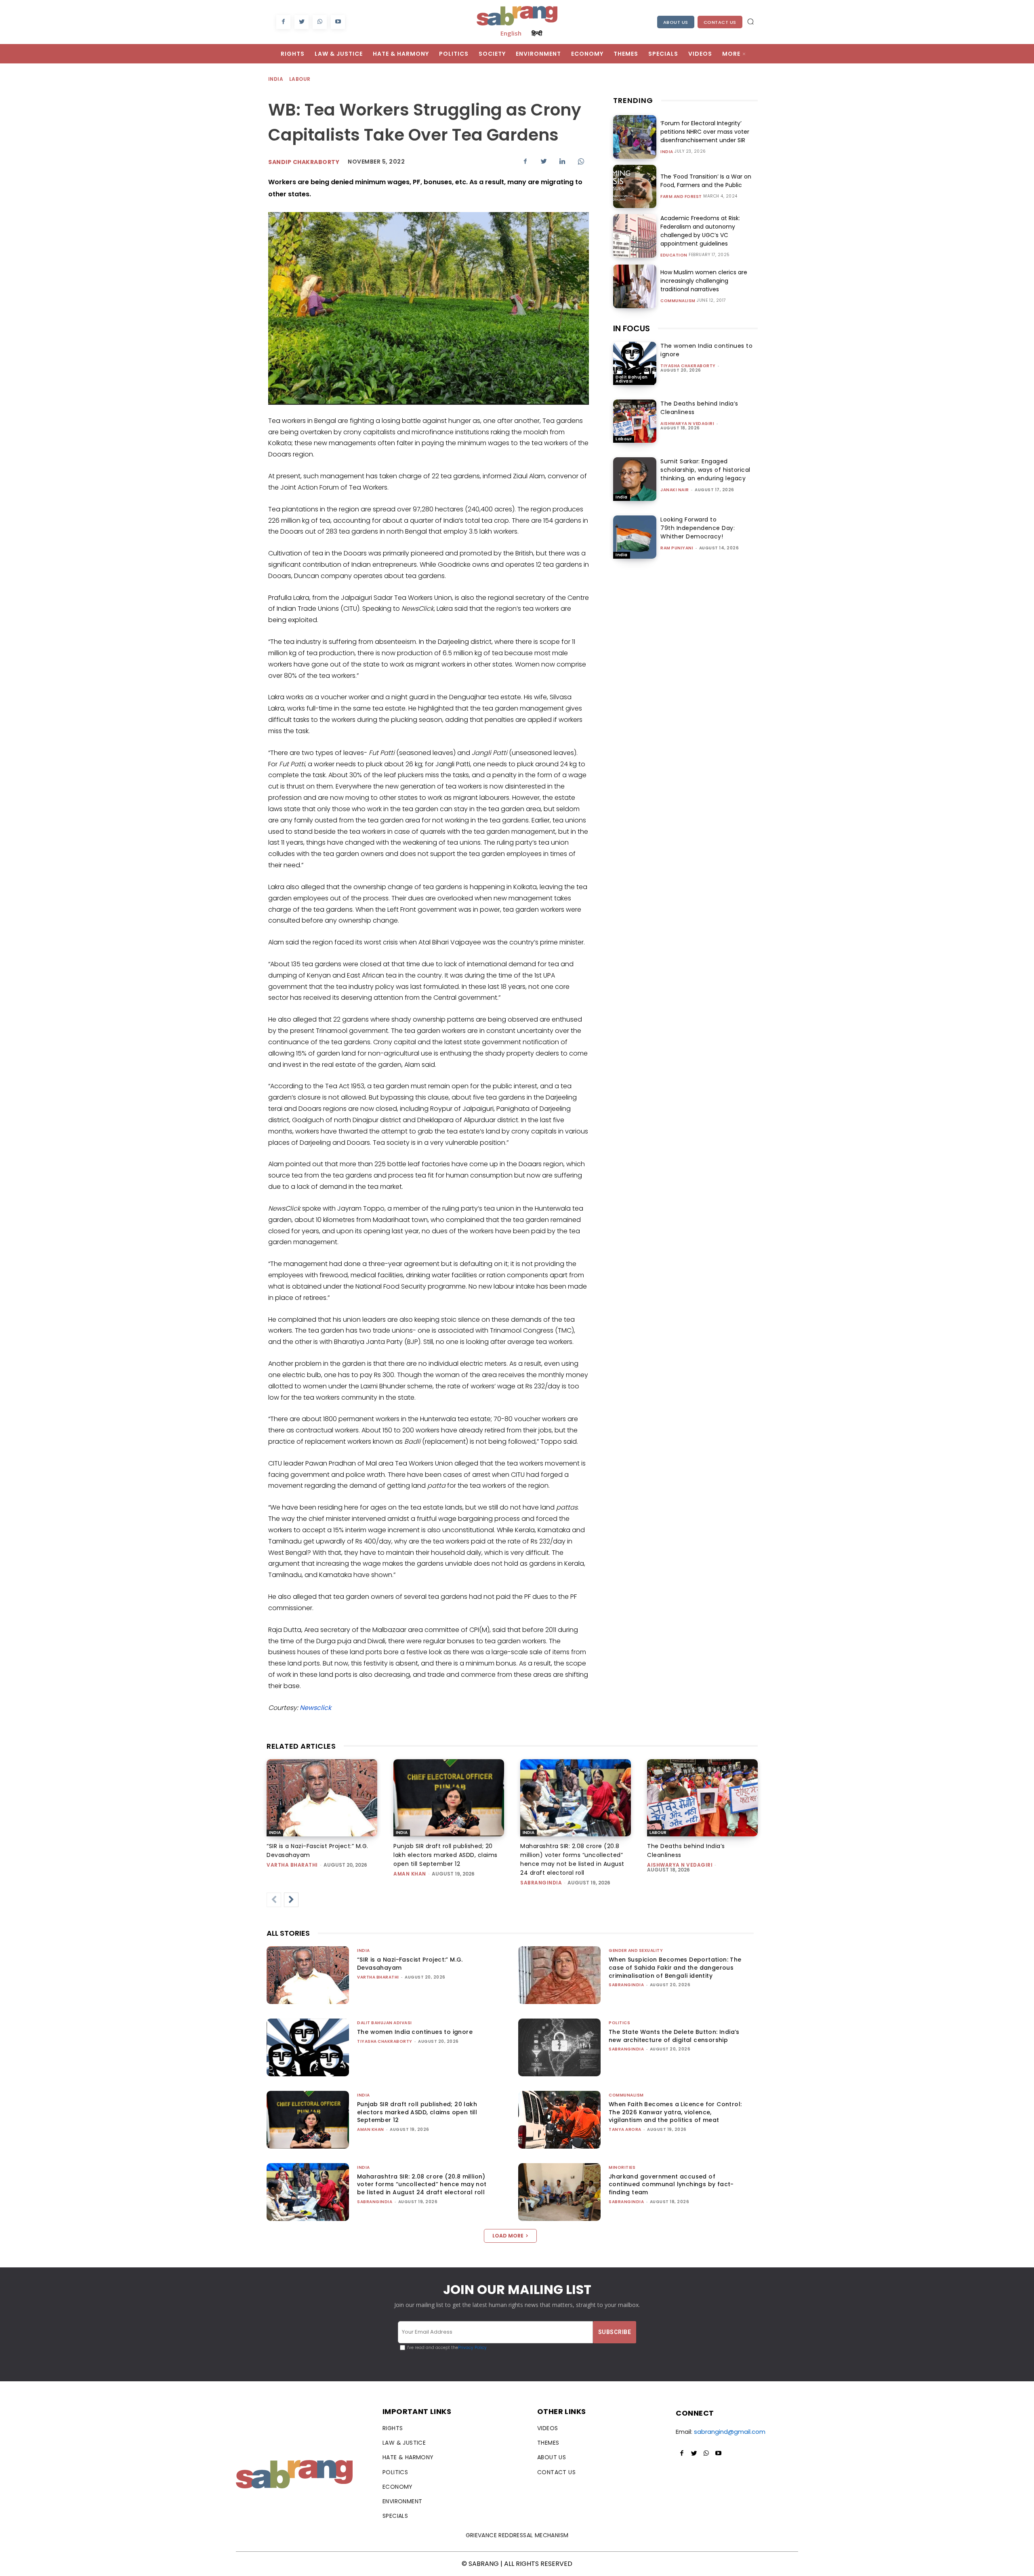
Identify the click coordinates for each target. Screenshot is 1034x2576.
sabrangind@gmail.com (730, 2432)
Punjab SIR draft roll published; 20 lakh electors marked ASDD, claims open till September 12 (446, 1855)
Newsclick (315, 1708)
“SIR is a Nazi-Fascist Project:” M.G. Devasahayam (410, 1964)
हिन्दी (537, 33)
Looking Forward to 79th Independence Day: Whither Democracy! (698, 528)
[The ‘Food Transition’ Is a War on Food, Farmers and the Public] (635, 186)
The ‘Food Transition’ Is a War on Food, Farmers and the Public (706, 181)
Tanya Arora (625, 2129)
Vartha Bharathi (292, 1865)
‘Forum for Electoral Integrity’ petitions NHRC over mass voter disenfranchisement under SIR (705, 132)
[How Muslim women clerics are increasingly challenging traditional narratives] (635, 286)
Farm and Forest (681, 197)
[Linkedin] (562, 161)
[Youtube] (338, 22)
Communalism (678, 301)
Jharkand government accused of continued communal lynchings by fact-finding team (671, 2184)
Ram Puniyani (677, 548)
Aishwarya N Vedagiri (687, 424)
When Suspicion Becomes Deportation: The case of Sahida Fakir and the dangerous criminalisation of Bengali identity (675, 1967)
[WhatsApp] (320, 22)
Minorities (622, 2167)
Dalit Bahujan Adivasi (632, 379)
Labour (300, 79)
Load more (508, 2236)
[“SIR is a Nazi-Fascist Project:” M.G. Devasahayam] (322, 1798)
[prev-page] (274, 1900)
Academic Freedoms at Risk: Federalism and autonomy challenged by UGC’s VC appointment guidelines (700, 231)
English (511, 33)
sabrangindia (541, 1883)
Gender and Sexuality (636, 1950)
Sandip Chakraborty (304, 162)
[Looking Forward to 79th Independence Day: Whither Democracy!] (635, 537)
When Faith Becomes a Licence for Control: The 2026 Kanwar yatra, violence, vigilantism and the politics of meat (675, 2112)
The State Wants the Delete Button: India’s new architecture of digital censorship (674, 2036)
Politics (619, 2023)
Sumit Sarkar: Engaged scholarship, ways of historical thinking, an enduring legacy (705, 470)
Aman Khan (410, 1874)
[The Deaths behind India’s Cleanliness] (635, 421)
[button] (750, 21)
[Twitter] (302, 22)
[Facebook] (283, 22)
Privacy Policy (472, 2348)
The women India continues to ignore (415, 2032)
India (276, 79)
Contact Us (720, 22)
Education (674, 255)
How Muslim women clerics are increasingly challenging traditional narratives (704, 281)
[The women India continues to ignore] (635, 363)
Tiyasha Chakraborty (688, 366)
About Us (676, 22)
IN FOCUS (632, 328)
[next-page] (291, 1900)
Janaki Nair (675, 490)
